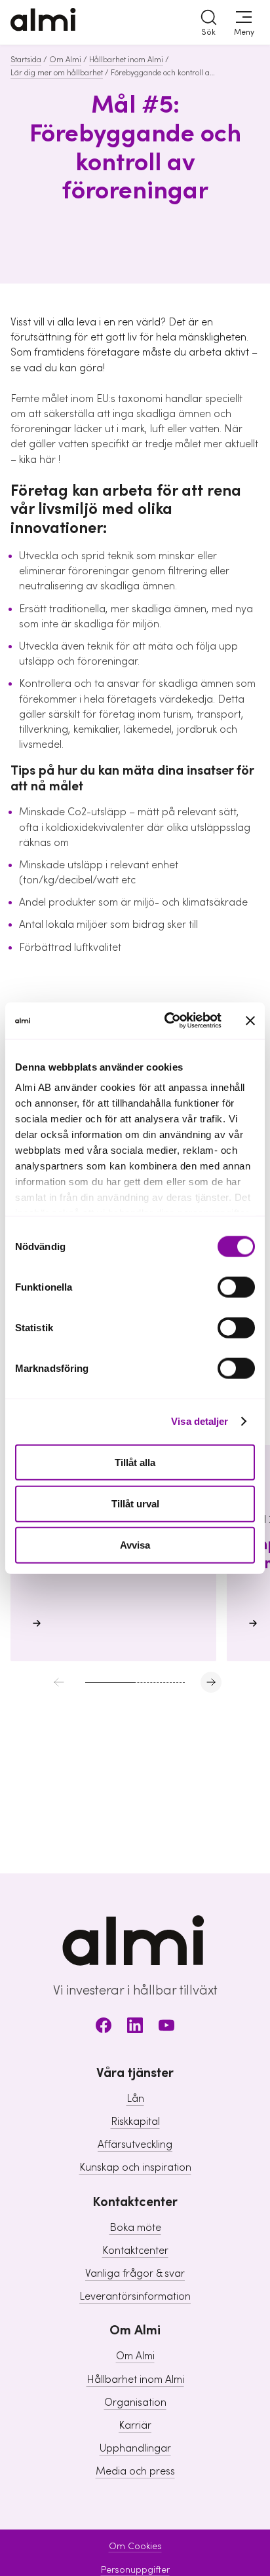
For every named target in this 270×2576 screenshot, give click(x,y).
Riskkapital (135, 2122)
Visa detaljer (200, 1421)
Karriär (135, 2425)
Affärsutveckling (135, 2144)
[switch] (236, 1287)
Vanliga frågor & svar (135, 2273)
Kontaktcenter (135, 2251)
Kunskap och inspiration (135, 2167)
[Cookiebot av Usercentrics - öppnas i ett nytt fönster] (167, 1021)
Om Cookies (135, 2547)
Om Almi (65, 60)
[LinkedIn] (135, 2028)
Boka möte (135, 2228)
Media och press (135, 2471)
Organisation (135, 2402)
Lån (135, 2099)
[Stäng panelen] (250, 1020)
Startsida (26, 60)
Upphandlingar (135, 2448)
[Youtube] (166, 2028)
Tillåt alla (135, 1462)
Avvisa (135, 1545)
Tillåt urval (135, 1503)
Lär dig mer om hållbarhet (57, 73)
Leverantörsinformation (135, 2296)
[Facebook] (104, 2028)
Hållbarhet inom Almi (126, 60)
